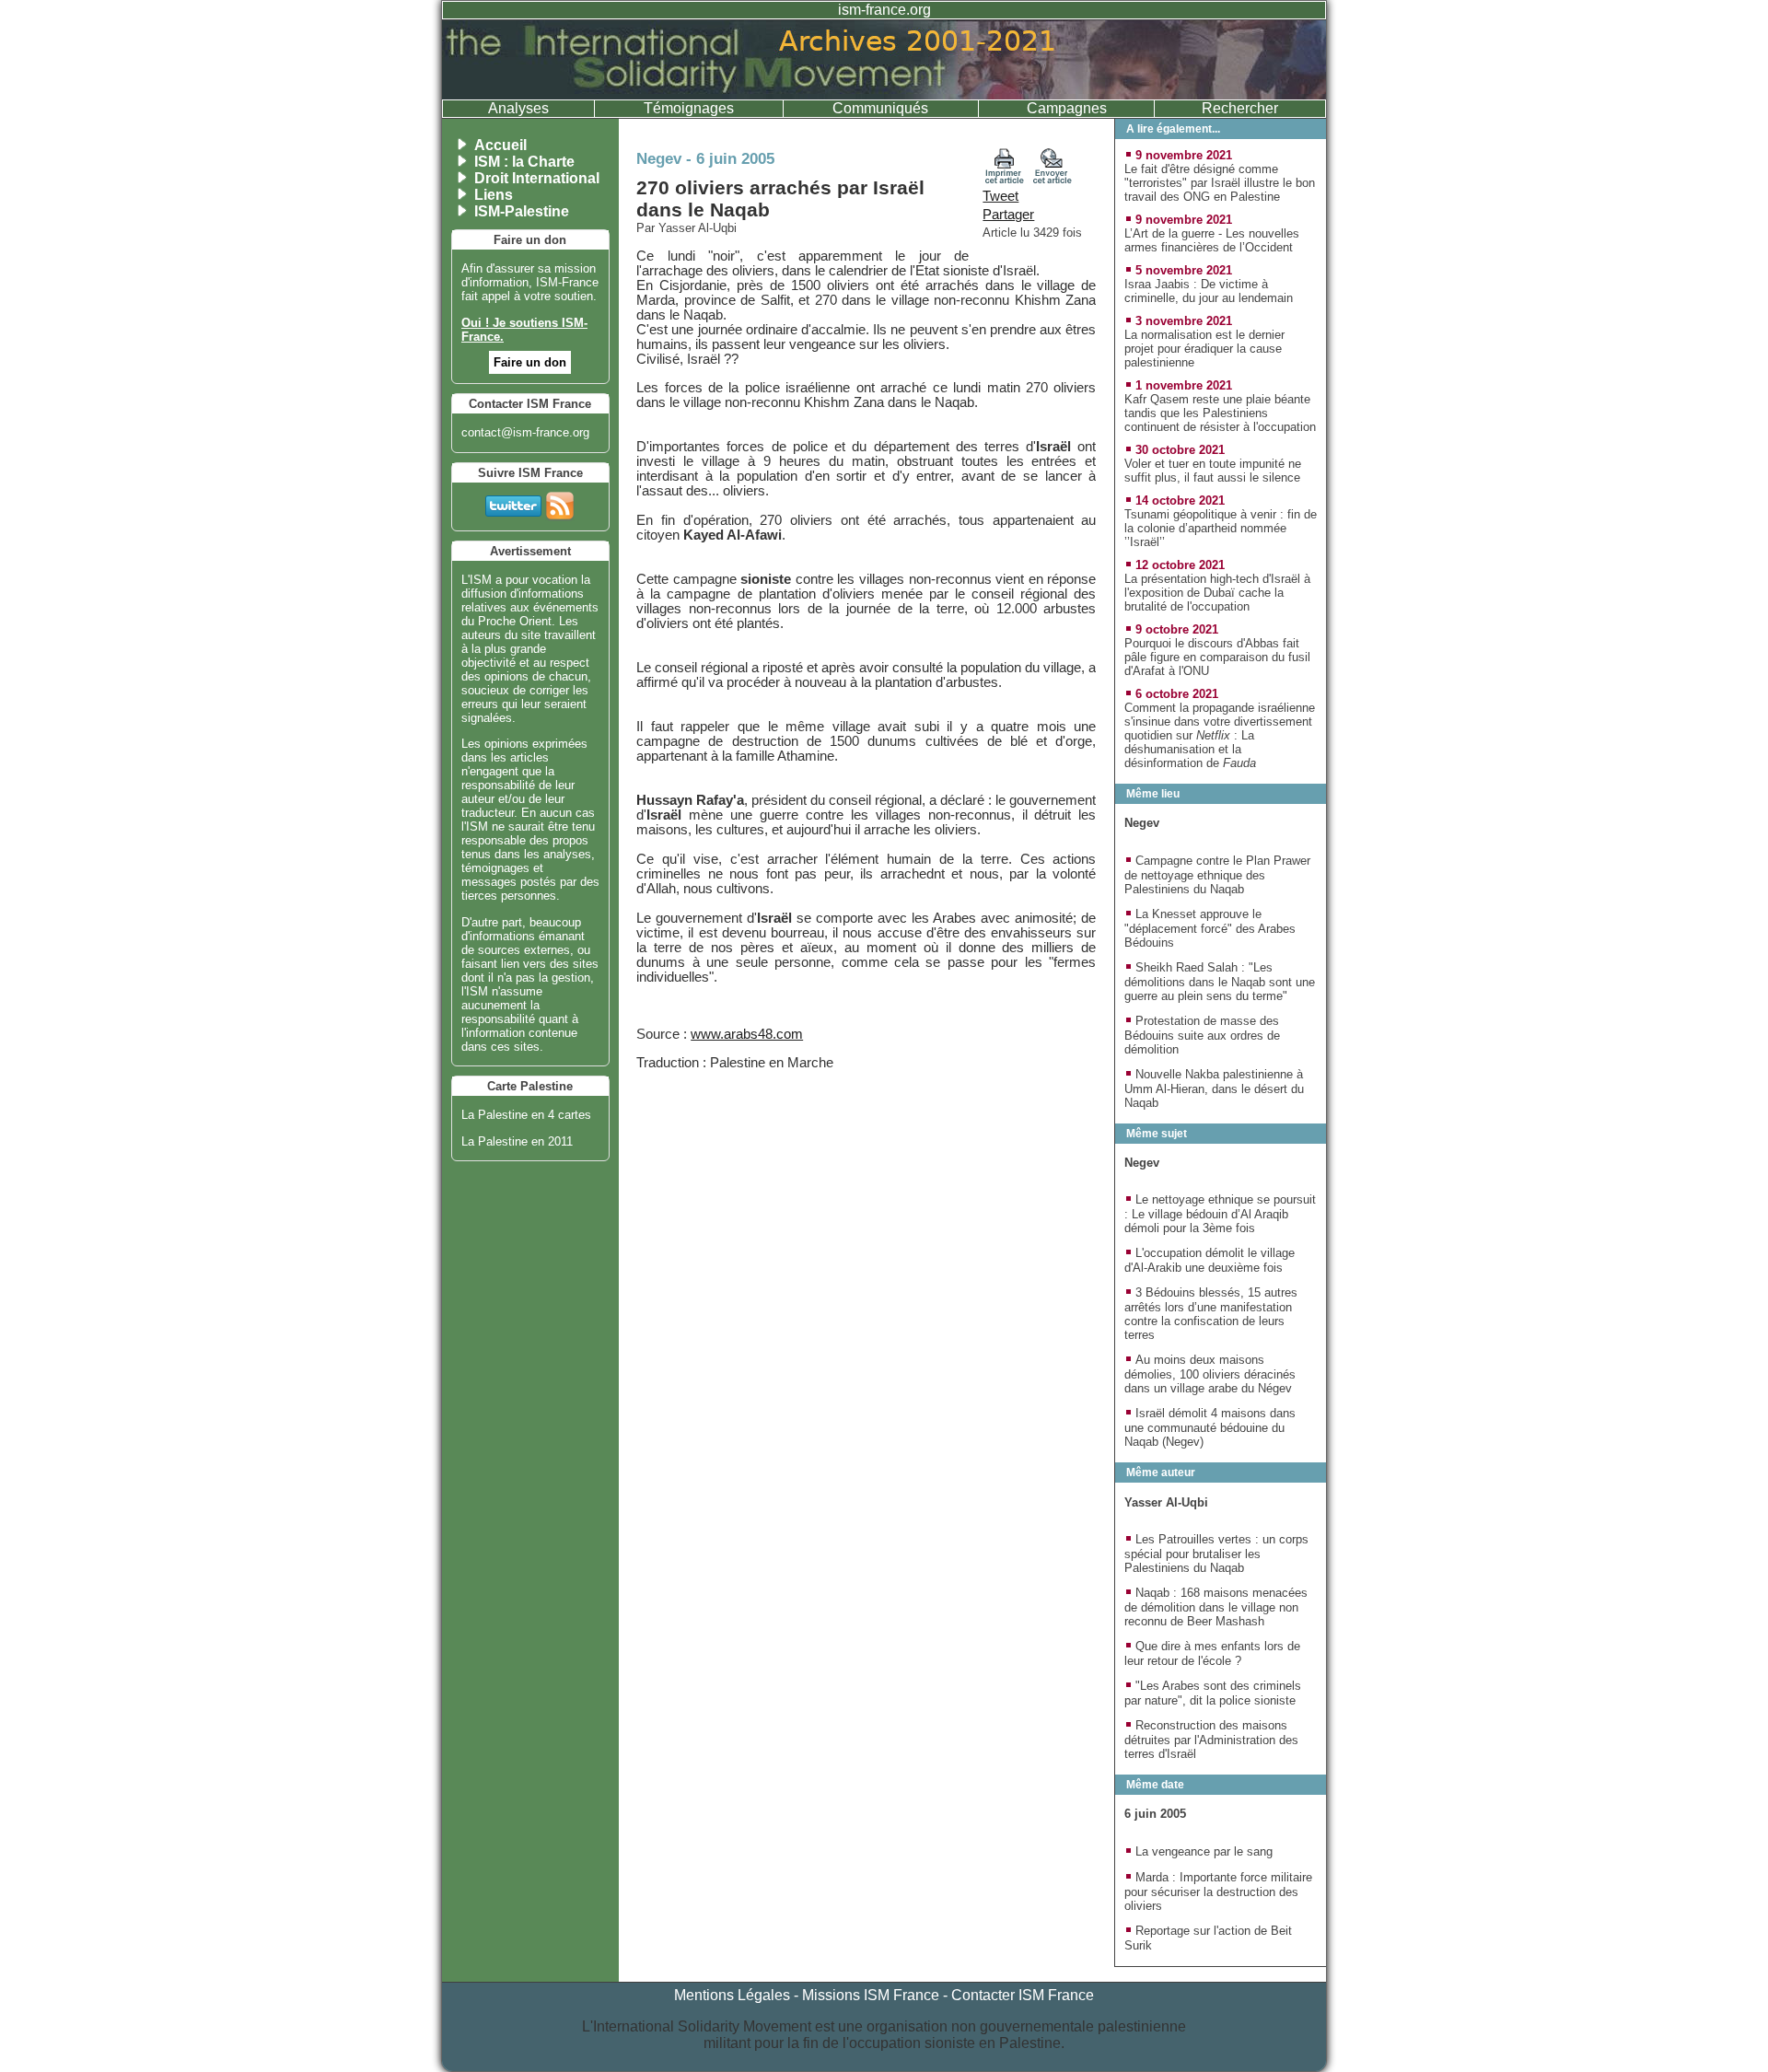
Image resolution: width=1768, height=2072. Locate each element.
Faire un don (530, 362)
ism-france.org (884, 10)
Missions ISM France (871, 1995)
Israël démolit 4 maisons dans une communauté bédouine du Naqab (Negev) (1210, 1427)
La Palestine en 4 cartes (526, 1115)
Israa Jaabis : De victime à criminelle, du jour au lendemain (1209, 291)
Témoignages (689, 108)
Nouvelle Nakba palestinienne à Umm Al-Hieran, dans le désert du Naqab (1214, 1088)
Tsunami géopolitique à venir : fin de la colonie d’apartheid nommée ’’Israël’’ (1221, 528)
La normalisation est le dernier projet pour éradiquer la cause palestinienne (1204, 349)
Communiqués (880, 108)
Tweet (1000, 196)
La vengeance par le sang (1204, 1851)
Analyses (518, 108)
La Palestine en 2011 (517, 1141)
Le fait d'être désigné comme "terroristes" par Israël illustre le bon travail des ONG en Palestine (1220, 183)
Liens (494, 195)
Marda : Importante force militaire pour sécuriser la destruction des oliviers (1218, 1892)
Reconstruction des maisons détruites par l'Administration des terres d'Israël (1211, 1740)
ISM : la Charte (524, 162)
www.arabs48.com (747, 1034)
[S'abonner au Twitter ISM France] (513, 502)
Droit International (537, 178)
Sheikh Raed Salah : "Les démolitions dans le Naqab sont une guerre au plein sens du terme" (1220, 982)
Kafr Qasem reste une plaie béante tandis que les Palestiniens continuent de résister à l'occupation (1220, 413)
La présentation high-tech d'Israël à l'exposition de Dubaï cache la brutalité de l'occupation (1217, 593)
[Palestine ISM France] (884, 94)
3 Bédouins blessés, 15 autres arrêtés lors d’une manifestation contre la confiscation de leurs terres (1211, 1314)
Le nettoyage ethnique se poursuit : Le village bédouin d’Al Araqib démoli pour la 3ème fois (1220, 1214)
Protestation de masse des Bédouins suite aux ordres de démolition (1202, 1035)
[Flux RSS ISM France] (560, 502)
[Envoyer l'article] (1053, 180)
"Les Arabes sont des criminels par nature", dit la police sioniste (1213, 1693)
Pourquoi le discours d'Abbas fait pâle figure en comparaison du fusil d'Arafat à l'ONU (1217, 657)
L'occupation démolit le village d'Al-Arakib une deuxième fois (1210, 1260)
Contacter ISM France (1023, 1995)
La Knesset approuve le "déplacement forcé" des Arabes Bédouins (1210, 928)
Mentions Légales (732, 1995)
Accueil (500, 145)
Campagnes (1067, 108)
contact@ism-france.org (525, 432)
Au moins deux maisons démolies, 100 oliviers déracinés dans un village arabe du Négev (1210, 1374)
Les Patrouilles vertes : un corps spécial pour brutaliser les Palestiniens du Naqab (1216, 1554)
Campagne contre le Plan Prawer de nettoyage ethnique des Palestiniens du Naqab (1217, 875)
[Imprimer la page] (1005, 180)
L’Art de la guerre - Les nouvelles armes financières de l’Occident (1212, 240)
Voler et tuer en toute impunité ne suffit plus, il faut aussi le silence (1213, 471)
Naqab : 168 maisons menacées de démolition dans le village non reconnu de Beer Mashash (1216, 1607)
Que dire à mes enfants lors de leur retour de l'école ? (1212, 1653)
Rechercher (1240, 108)
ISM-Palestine (522, 211)
